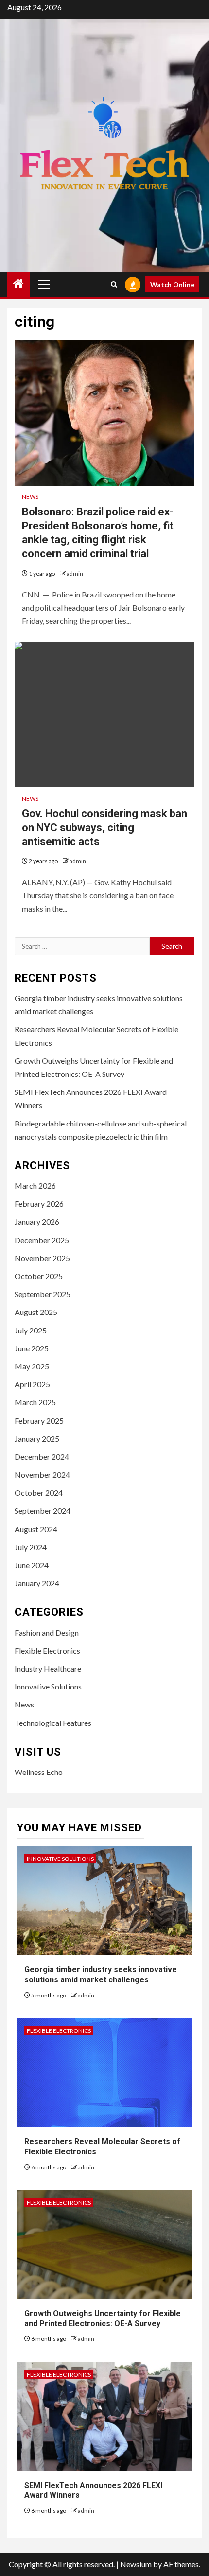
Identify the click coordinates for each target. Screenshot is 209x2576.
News (30, 497)
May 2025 (32, 1366)
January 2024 (37, 1583)
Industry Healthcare (48, 1668)
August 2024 (36, 1529)
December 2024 (42, 1457)
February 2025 (39, 1421)
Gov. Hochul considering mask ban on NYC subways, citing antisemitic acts (104, 827)
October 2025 (39, 1276)
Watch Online (172, 284)
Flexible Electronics (47, 1650)
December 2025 (42, 1240)
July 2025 (31, 1330)
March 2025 (35, 1402)
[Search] (114, 284)
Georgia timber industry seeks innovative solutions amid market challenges (101, 1975)
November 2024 (42, 1475)
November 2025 (42, 1258)
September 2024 (43, 1510)
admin (75, 573)
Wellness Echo (39, 1772)
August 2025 (36, 1312)
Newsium (136, 2564)
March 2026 (35, 1186)
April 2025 (32, 1384)
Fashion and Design (47, 1632)
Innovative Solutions (48, 1686)
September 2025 (43, 1294)
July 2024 (31, 1547)
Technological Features (53, 1723)
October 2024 (39, 1493)
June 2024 (32, 1565)
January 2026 (37, 1221)
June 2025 (32, 1348)
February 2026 (39, 1203)
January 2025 (37, 1439)
